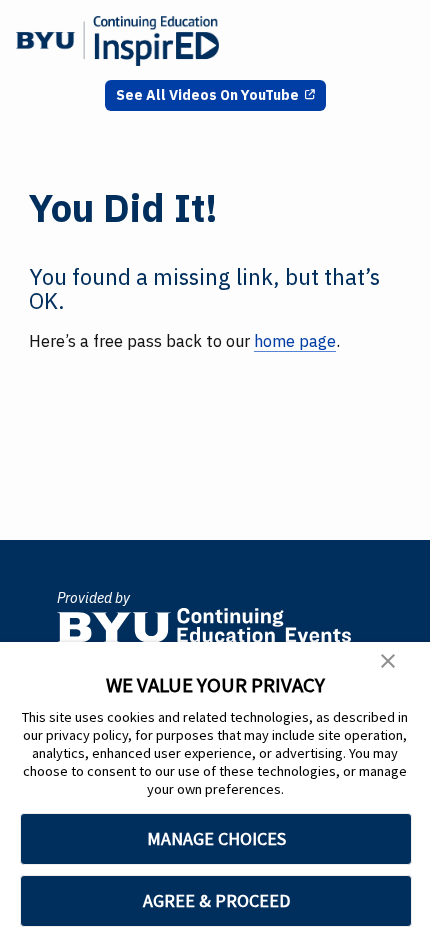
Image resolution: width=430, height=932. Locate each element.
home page (295, 341)
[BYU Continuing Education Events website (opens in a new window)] (204, 618)
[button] (388, 664)
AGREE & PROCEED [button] (216, 900)
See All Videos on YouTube (207, 95)
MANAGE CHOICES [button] (216, 838)
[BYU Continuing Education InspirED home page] (117, 41)
